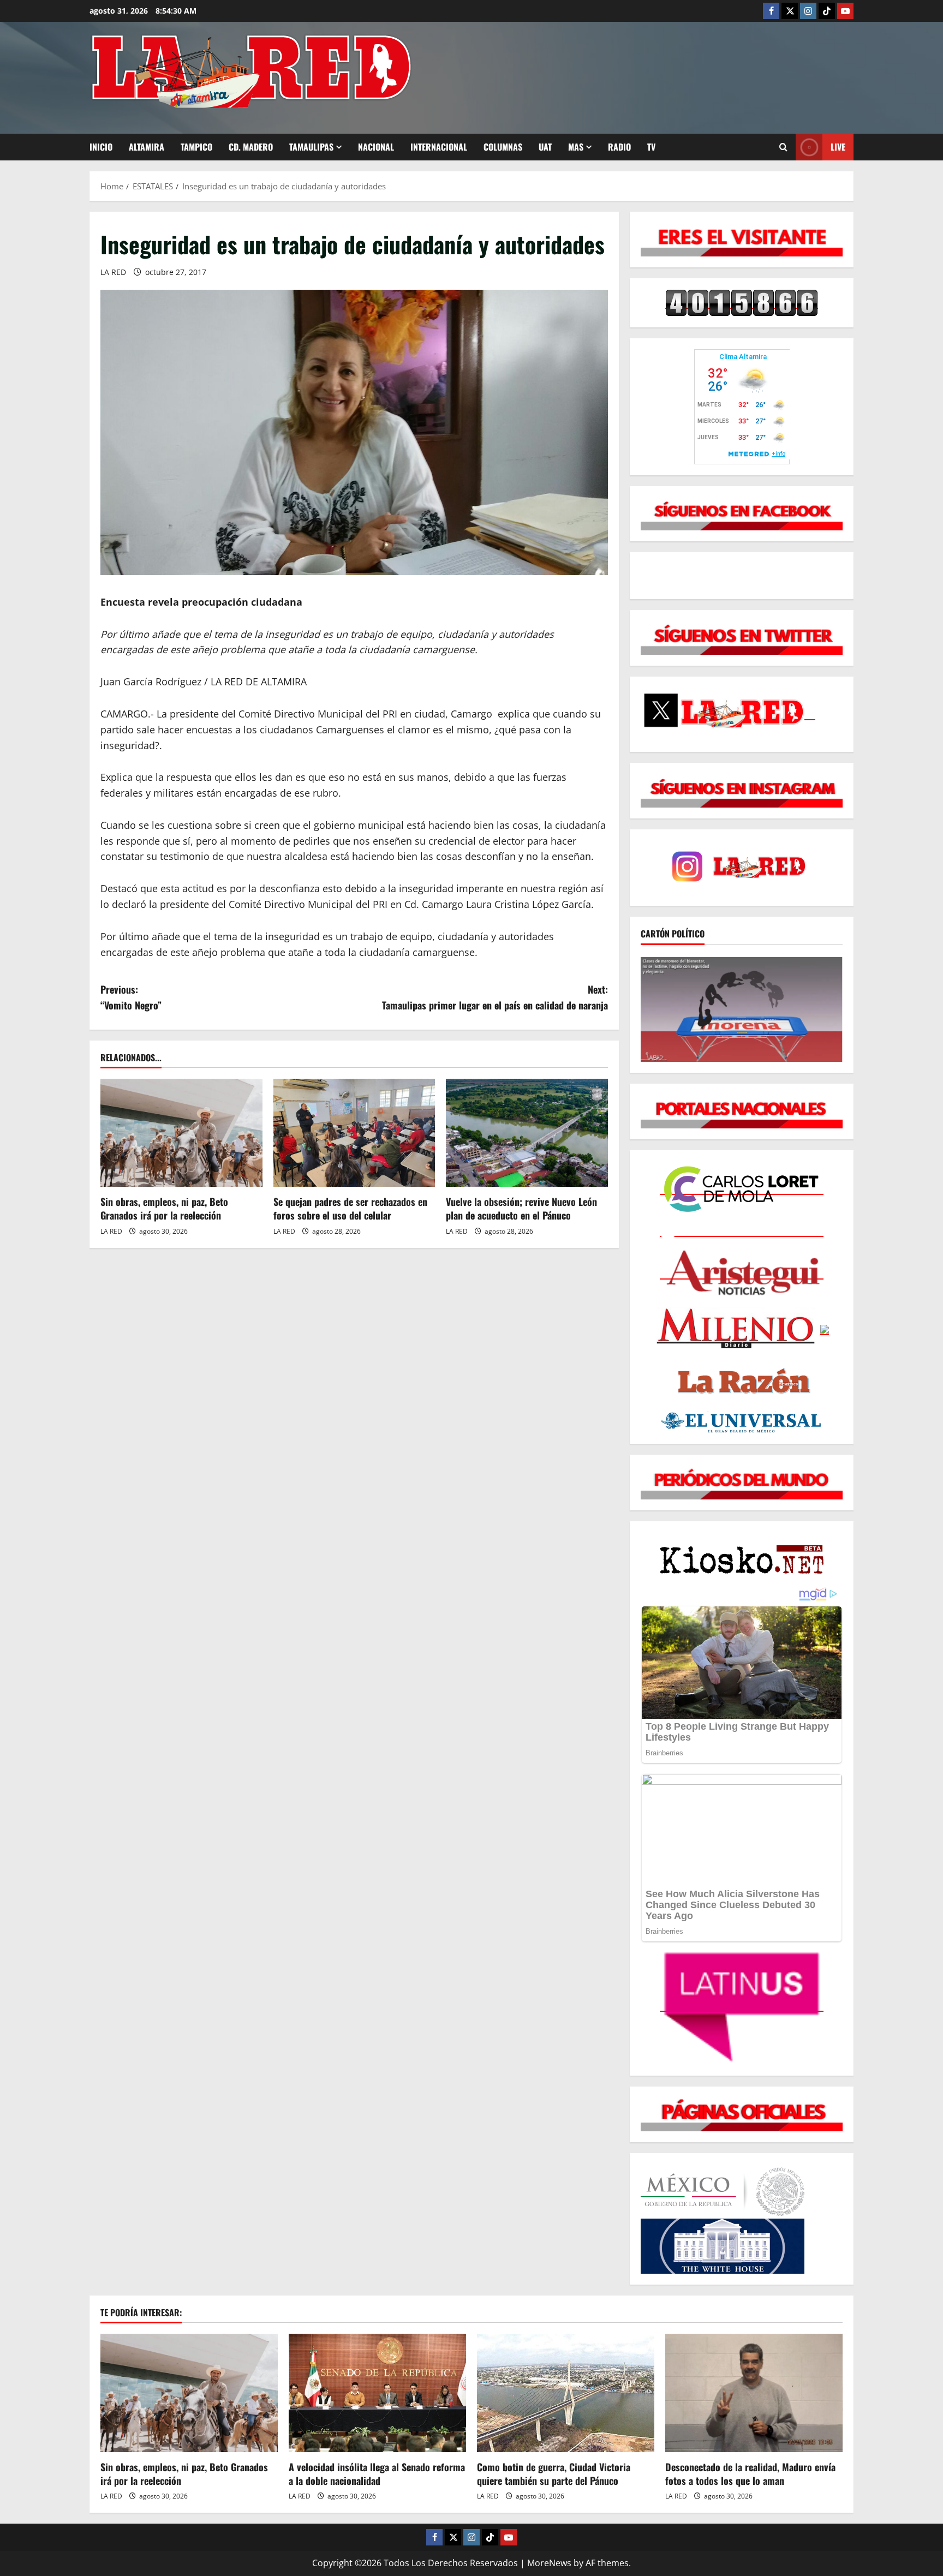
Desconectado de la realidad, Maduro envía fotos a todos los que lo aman (750, 2474)
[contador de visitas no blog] (742, 302)
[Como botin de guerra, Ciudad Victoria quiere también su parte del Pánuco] (566, 2393)
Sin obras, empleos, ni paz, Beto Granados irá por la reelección (164, 1208)
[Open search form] (783, 147)
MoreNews (549, 2563)
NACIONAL (376, 147)
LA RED (113, 272)
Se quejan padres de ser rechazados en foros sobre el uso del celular (350, 1208)
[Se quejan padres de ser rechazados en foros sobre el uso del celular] (354, 1133)
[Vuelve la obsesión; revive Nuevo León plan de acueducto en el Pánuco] (527, 1133)
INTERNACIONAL (439, 147)
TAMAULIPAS (311, 147)
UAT (545, 147)
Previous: (131, 997)
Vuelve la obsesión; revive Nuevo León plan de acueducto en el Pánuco (521, 1208)
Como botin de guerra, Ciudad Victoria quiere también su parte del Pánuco (554, 2474)
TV (651, 147)
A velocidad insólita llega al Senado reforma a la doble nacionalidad (377, 2474)
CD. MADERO (251, 147)
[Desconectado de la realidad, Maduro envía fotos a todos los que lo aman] (754, 2393)
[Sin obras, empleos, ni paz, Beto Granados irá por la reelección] (181, 1133)
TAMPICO (196, 147)
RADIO (619, 147)
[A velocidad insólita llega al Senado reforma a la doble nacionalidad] (377, 2393)
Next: (495, 997)
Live (838, 147)
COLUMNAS (503, 147)
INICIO (101, 147)
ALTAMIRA (147, 147)
